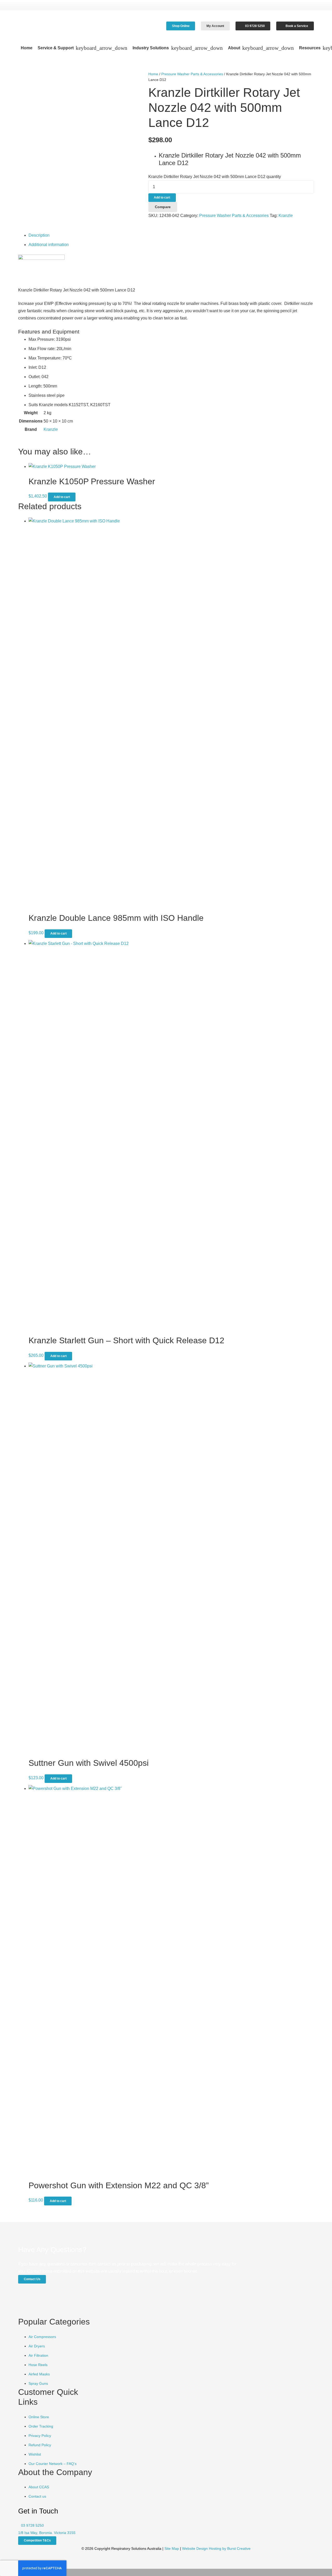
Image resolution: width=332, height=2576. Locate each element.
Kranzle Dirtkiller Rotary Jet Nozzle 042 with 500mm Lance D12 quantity (215, 177)
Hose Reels (38, 2365)
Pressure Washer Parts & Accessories (192, 74)
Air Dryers (37, 2346)
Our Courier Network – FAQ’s (53, 2464)
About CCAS (39, 2487)
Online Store (39, 2417)
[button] (101, 48)
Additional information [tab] (49, 245)
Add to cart (162, 197)
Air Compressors (42, 2337)
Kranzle (286, 216)
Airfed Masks (39, 2374)
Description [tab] (39, 235)
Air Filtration (38, 2355)
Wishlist (35, 2454)
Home (153, 74)
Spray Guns (38, 2383)
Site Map (172, 2548)
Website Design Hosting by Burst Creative (216, 2548)
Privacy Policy (40, 2436)
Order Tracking (41, 2426)
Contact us (37, 2496)
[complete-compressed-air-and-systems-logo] (59, 26)
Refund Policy (40, 2445)
